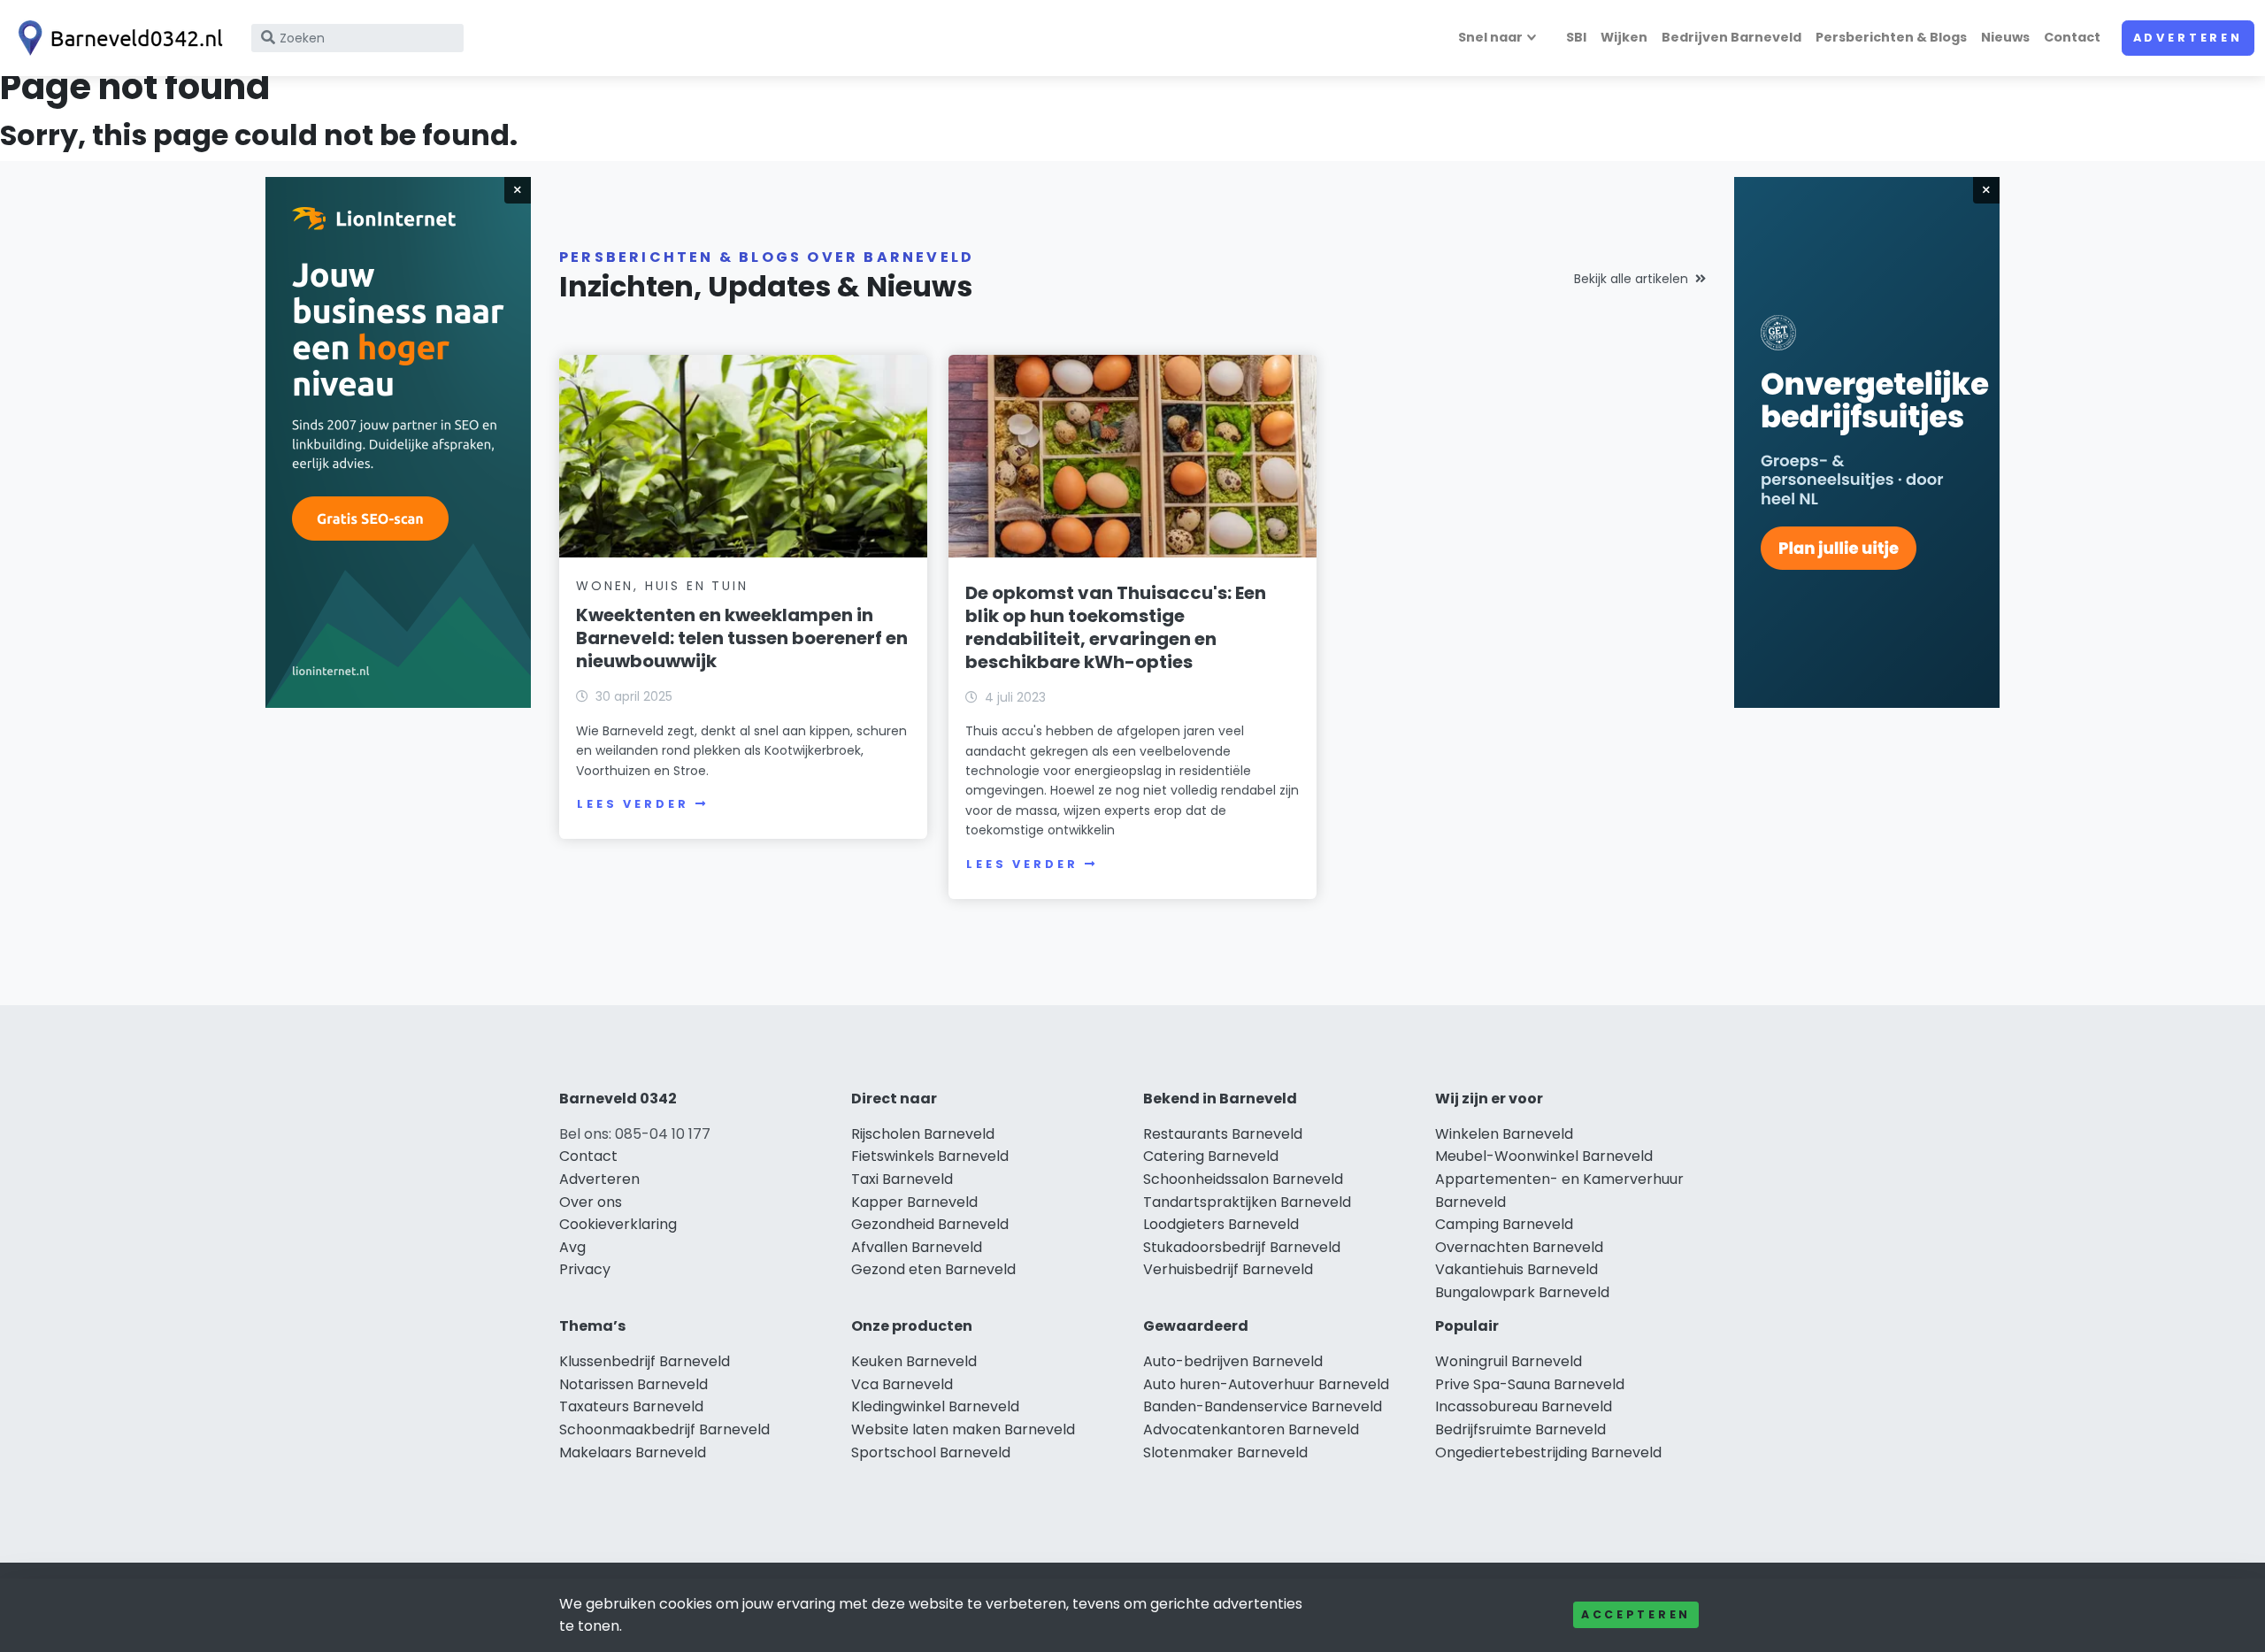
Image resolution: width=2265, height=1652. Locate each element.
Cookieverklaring (618, 1224)
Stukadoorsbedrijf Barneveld (1242, 1247)
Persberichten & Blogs (1891, 37)
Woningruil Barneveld (1509, 1361)
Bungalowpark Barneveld (1522, 1292)
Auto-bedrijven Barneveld (1233, 1361)
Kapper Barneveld (914, 1202)
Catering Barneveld (1211, 1156)
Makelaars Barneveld (633, 1452)
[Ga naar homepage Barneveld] (117, 38)
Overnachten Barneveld (1519, 1247)
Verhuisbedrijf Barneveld (1228, 1269)
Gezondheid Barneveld (930, 1224)
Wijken (1624, 37)
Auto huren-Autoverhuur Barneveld (1266, 1384)
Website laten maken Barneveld (963, 1429)
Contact (2072, 37)
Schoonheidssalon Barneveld (1243, 1179)
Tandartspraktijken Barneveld (1247, 1202)
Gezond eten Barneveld (933, 1269)
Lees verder (633, 804)
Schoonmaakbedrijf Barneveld (664, 1429)
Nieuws (2005, 37)
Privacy (585, 1269)
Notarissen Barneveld (633, 1384)
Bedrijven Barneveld (1731, 37)
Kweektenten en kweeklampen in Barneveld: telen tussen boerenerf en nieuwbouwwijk (742, 638)
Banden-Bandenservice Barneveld (1263, 1406)
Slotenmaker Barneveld (1225, 1452)
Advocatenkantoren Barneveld (1251, 1429)
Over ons (591, 1202)
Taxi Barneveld (902, 1179)
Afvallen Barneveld (917, 1247)
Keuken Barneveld (914, 1361)
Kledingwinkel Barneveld (935, 1406)
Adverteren (2188, 38)
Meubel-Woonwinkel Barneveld (1544, 1156)
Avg (572, 1247)
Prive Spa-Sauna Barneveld (1530, 1384)
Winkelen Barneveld (1504, 1134)
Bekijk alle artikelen (1631, 279)
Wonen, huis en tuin (662, 586)
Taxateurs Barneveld (631, 1406)
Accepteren (1636, 1614)
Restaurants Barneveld (1223, 1134)
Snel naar (1490, 37)
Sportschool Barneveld (931, 1452)
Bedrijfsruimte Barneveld (1520, 1429)
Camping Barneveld (1504, 1224)
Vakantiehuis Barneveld (1516, 1269)
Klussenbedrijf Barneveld (645, 1361)
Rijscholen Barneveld (923, 1134)
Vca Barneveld (902, 1384)
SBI (1576, 37)
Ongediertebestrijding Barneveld (1548, 1452)
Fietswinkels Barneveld (930, 1156)
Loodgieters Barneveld (1221, 1224)
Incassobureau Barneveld (1524, 1406)
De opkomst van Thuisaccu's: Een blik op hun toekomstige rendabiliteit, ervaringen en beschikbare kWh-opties (1116, 627)
